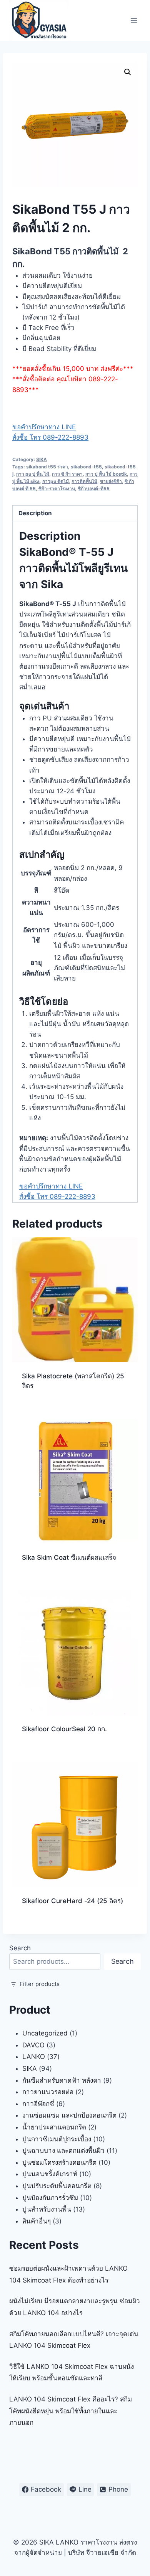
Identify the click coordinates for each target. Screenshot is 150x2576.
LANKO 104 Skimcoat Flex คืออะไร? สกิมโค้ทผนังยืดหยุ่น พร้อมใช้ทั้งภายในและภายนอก (71, 2411)
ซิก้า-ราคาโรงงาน (57, 489)
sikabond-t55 (86, 467)
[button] (128, 72)
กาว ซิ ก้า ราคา (67, 474)
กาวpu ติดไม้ (56, 481)
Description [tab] (35, 513)
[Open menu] (134, 20)
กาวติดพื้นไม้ (84, 481)
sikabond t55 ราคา (47, 467)
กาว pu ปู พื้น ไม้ (33, 474)
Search (20, 1948)
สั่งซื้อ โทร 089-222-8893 (50, 437)
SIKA (42, 459)
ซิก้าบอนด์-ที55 (94, 489)
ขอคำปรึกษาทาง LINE (44, 427)
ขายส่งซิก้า (111, 481)
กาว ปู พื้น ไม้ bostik (106, 474)
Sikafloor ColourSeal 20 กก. (64, 1729)
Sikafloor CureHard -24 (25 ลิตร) (72, 1901)
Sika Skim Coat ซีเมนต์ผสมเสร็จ (69, 1557)
